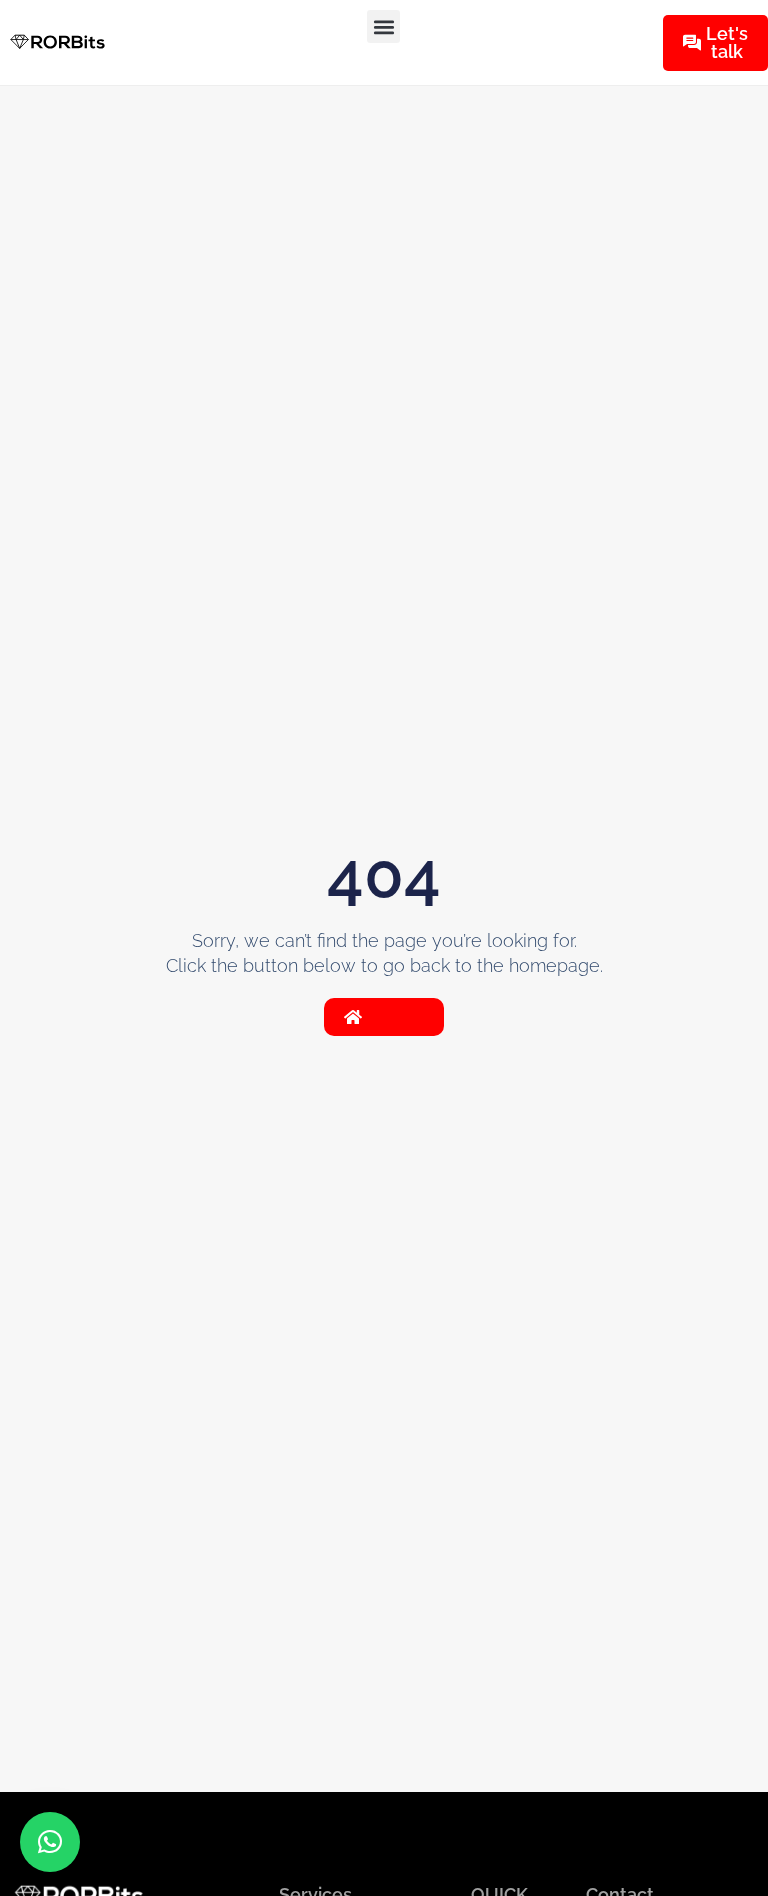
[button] (383, 26)
